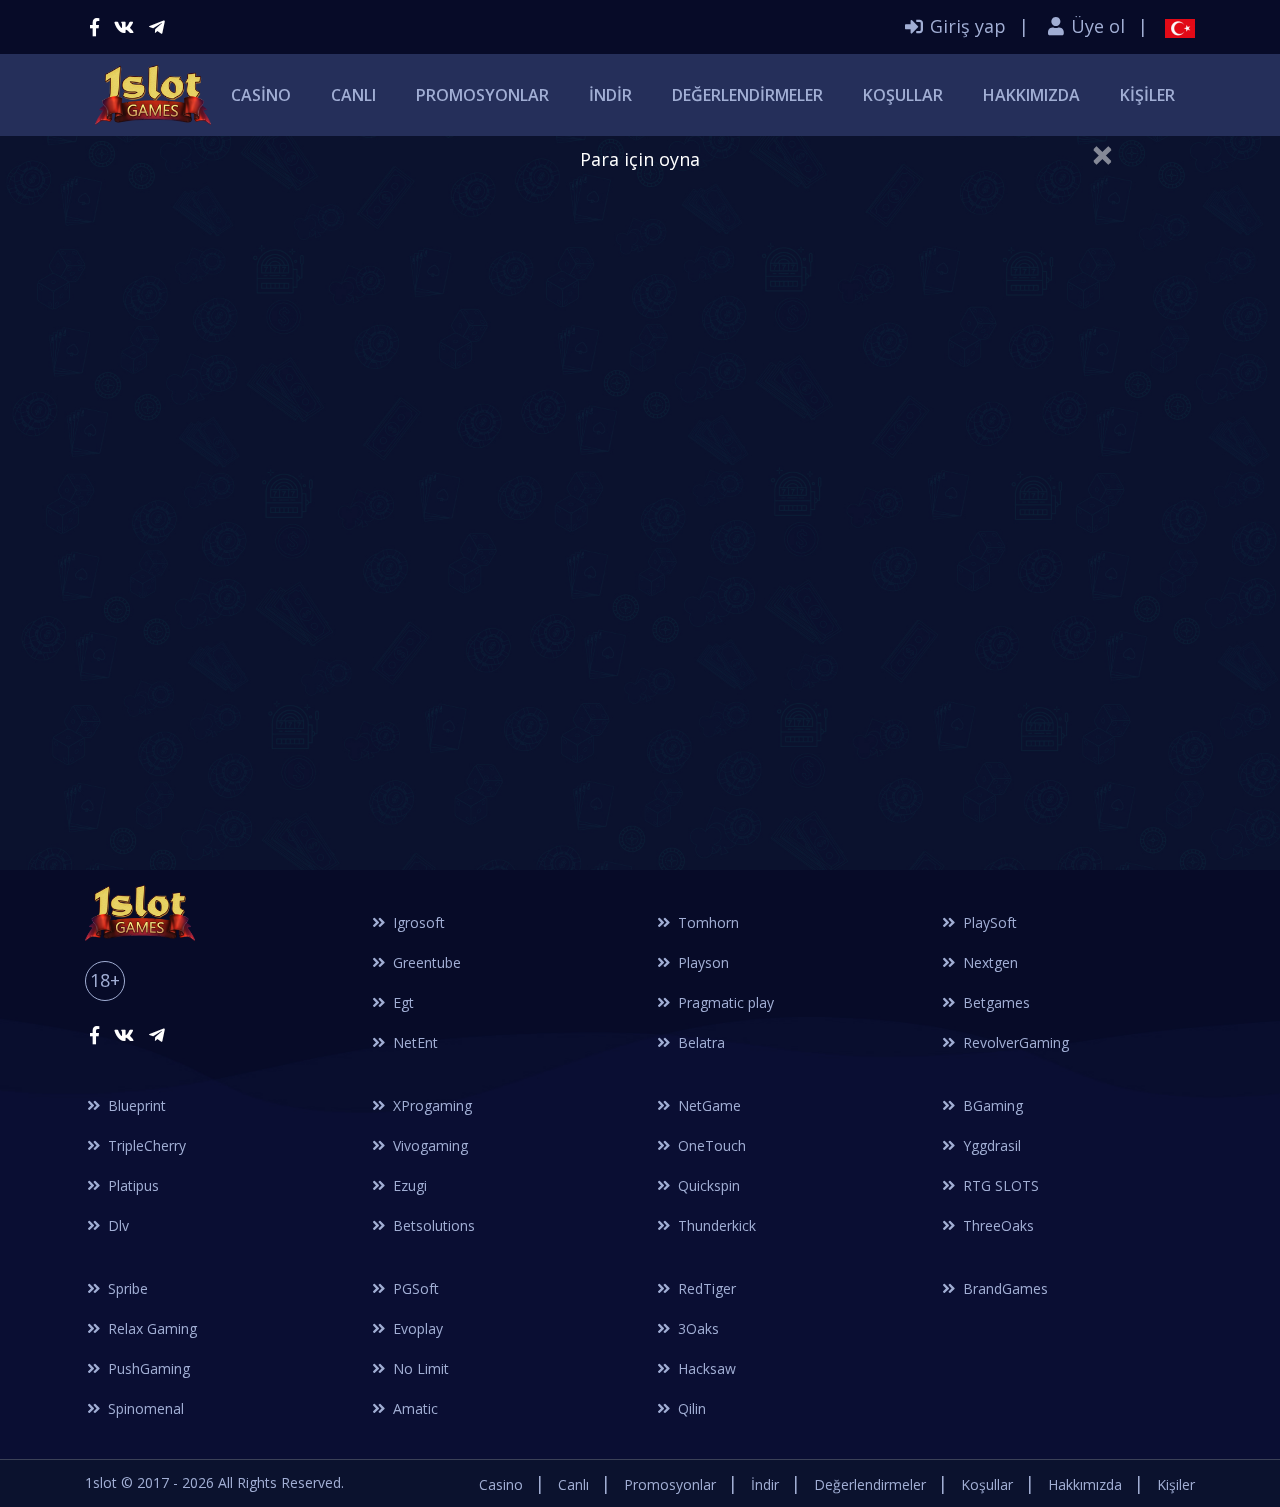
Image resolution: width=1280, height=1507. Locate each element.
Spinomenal (144, 1408)
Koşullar (903, 95)
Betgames (994, 1002)
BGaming (991, 1105)
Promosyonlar (482, 95)
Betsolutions (432, 1225)
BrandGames (1003, 1288)
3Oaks (696, 1328)
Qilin (690, 1408)
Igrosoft (417, 922)
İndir (610, 95)
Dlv (116, 1225)
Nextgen (988, 962)
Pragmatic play (724, 1002)
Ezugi (408, 1185)
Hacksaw (705, 1368)
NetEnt (413, 1042)
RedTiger (705, 1288)
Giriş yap (965, 26)
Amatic (413, 1408)
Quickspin (707, 1185)
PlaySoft (988, 922)
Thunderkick (715, 1225)
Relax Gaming (150, 1328)
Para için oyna (640, 159)
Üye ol (1095, 26)
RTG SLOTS (999, 1185)
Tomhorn (706, 922)
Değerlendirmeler (747, 95)
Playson (701, 962)
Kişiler (1147, 95)
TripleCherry (145, 1145)
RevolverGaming (1014, 1042)
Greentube (425, 962)
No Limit (419, 1368)
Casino (261, 95)
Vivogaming (428, 1145)
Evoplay (416, 1328)
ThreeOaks (996, 1225)
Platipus (131, 1185)
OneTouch (710, 1145)
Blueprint (135, 1105)
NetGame (707, 1105)
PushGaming (147, 1368)
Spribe (126, 1288)
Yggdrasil (990, 1145)
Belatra (699, 1042)
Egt (401, 1002)
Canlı (353, 95)
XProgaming (430, 1105)
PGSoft (414, 1288)
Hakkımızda (1031, 95)
